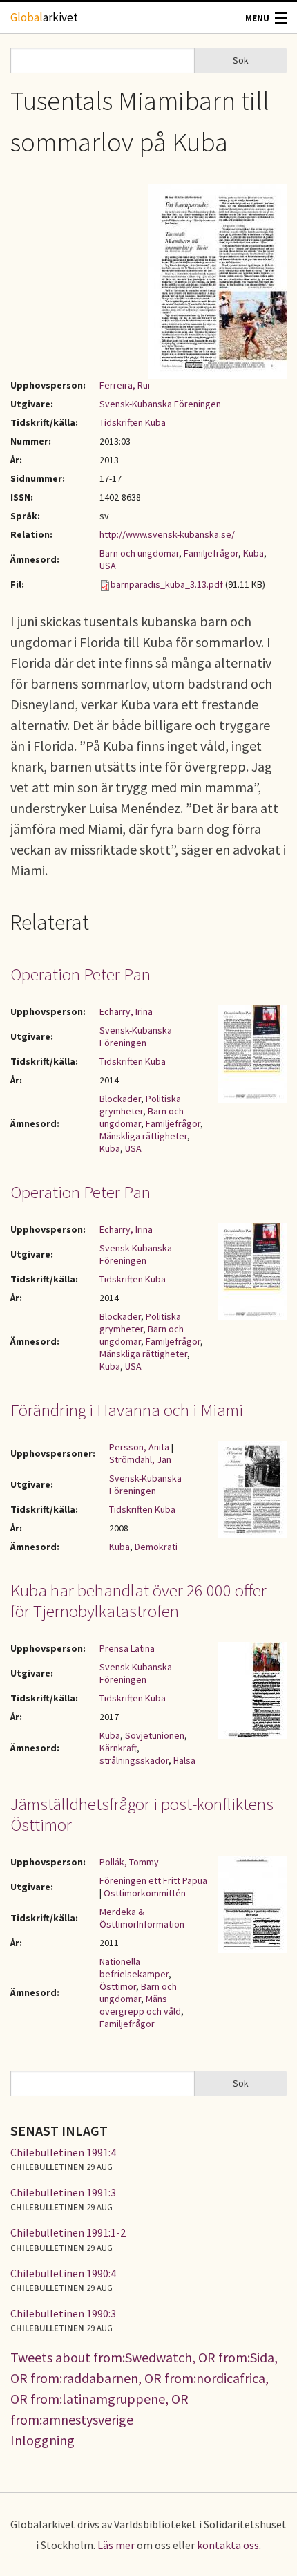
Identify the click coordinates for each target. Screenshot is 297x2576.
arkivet (44, 17)
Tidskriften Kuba (133, 422)
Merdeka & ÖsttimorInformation (142, 1918)
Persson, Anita (139, 1447)
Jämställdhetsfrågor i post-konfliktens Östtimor (142, 1814)
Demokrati (156, 1547)
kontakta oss (228, 2545)
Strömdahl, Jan (140, 1459)
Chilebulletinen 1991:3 (63, 2192)
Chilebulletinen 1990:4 (63, 2273)
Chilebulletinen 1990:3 (63, 2313)
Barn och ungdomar (139, 553)
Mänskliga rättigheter (143, 1136)
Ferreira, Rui (125, 385)
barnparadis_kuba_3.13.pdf (167, 584)
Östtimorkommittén (145, 1893)
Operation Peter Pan (80, 974)
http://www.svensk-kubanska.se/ (167, 534)
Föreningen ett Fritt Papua (153, 1880)
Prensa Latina (127, 1648)
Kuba (253, 553)
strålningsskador (134, 1760)
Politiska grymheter (140, 1105)
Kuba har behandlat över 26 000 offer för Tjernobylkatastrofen (138, 1600)
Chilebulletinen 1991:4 (63, 2152)
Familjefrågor (211, 553)
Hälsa (184, 1760)
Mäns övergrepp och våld (140, 2005)
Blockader (120, 1099)
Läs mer (116, 2545)
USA (108, 566)
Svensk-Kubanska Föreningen (160, 404)
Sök (241, 60)
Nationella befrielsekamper (134, 1968)
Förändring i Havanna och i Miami (127, 1410)
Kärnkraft (118, 1748)
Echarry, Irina (126, 1011)
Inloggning (42, 2440)
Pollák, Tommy (129, 1862)
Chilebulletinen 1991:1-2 (68, 2232)
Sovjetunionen (155, 1735)
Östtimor (118, 1986)
